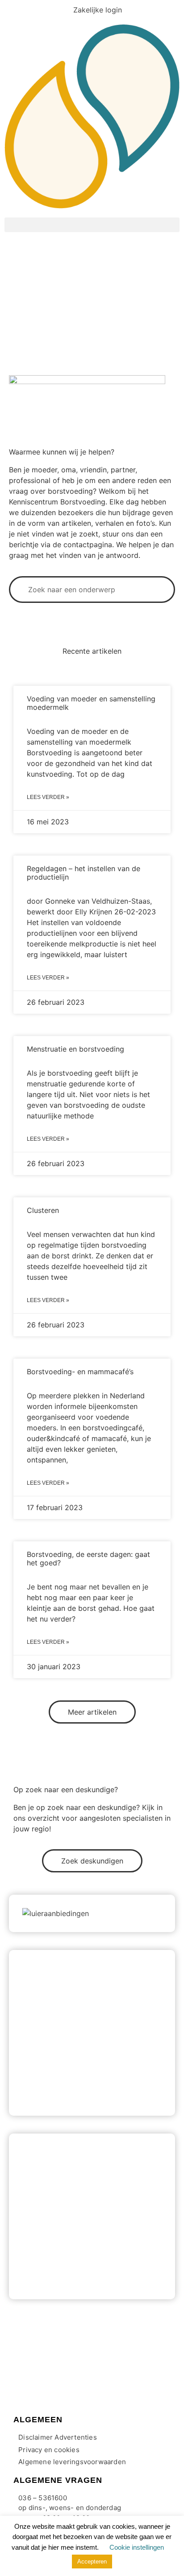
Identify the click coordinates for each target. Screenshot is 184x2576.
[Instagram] (54, 2375)
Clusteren (43, 1210)
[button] (92, 225)
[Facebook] (13, 2375)
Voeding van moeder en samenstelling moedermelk (91, 703)
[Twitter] (33, 2375)
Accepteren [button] (92, 2562)
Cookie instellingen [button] (137, 2547)
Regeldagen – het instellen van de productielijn (84, 873)
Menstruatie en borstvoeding (75, 1049)
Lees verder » (48, 797)
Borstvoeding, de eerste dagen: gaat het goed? (88, 1558)
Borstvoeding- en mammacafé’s (80, 1372)
